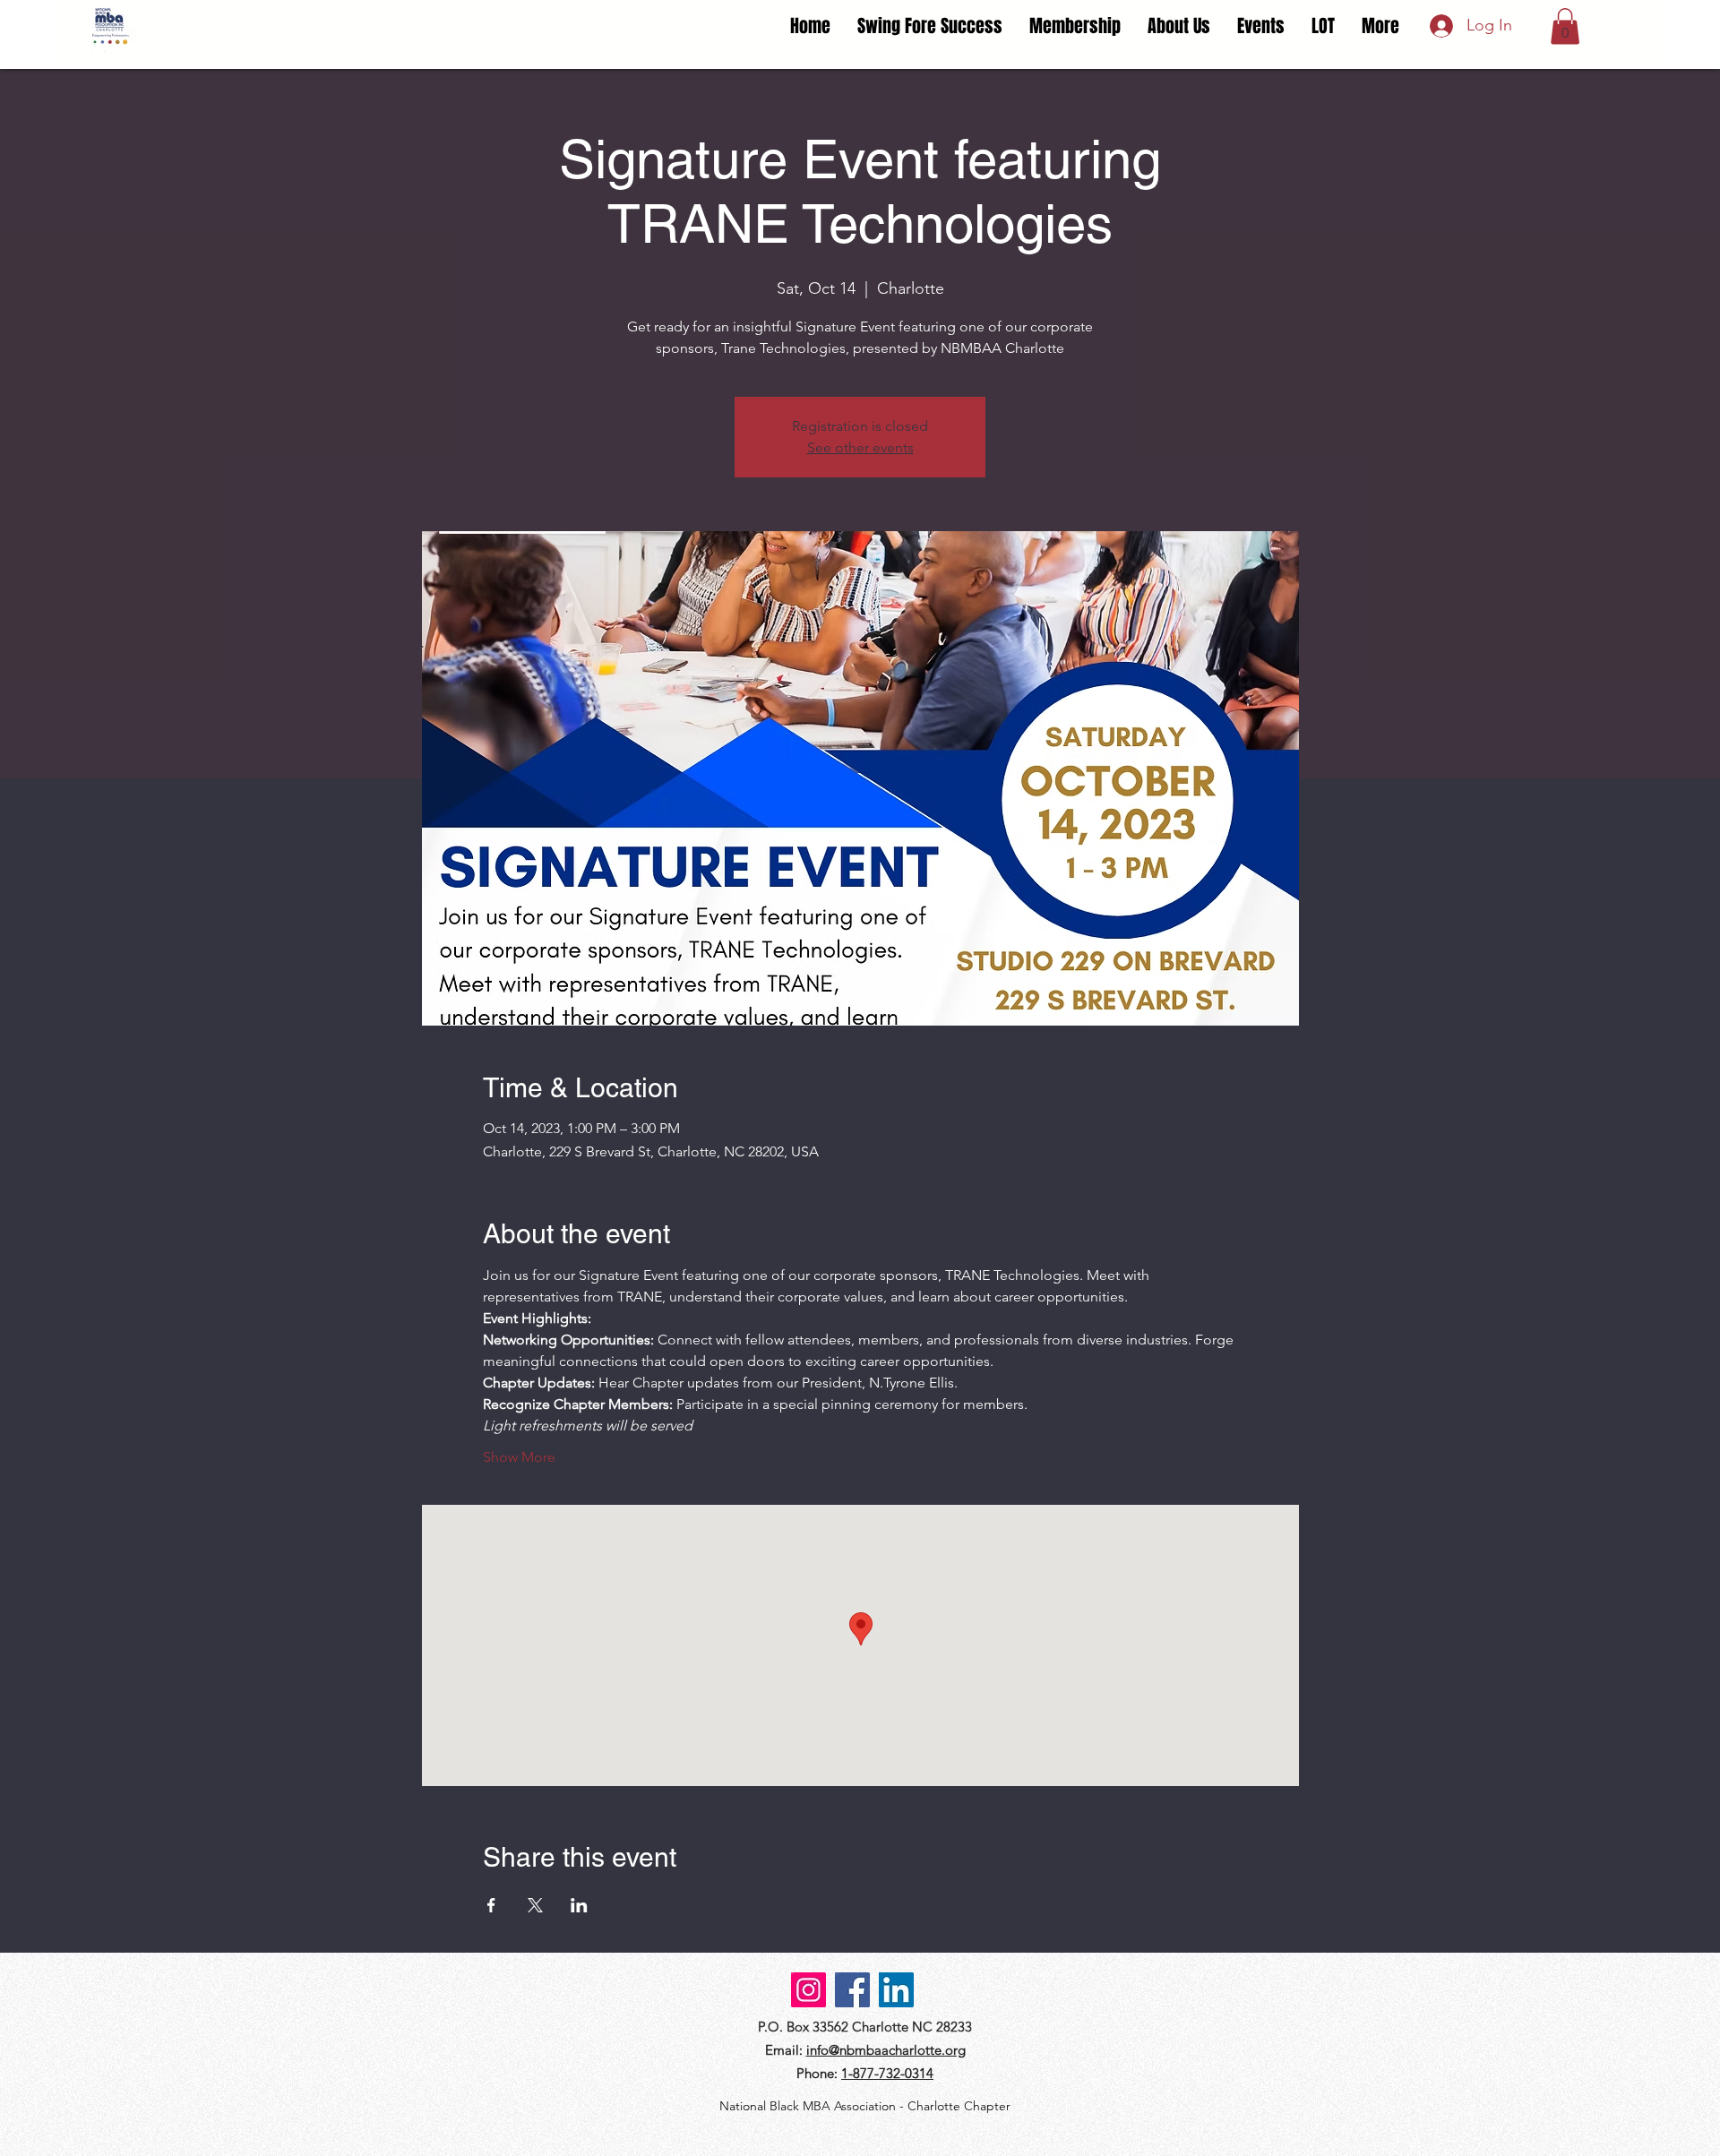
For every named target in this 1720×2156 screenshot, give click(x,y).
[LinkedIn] (896, 1990)
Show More (519, 1457)
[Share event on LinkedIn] (579, 1905)
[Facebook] (852, 1990)
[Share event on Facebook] (491, 1905)
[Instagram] (808, 1990)
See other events (860, 447)
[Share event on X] (535, 1905)
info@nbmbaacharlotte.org (886, 2050)
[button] (1565, 26)
